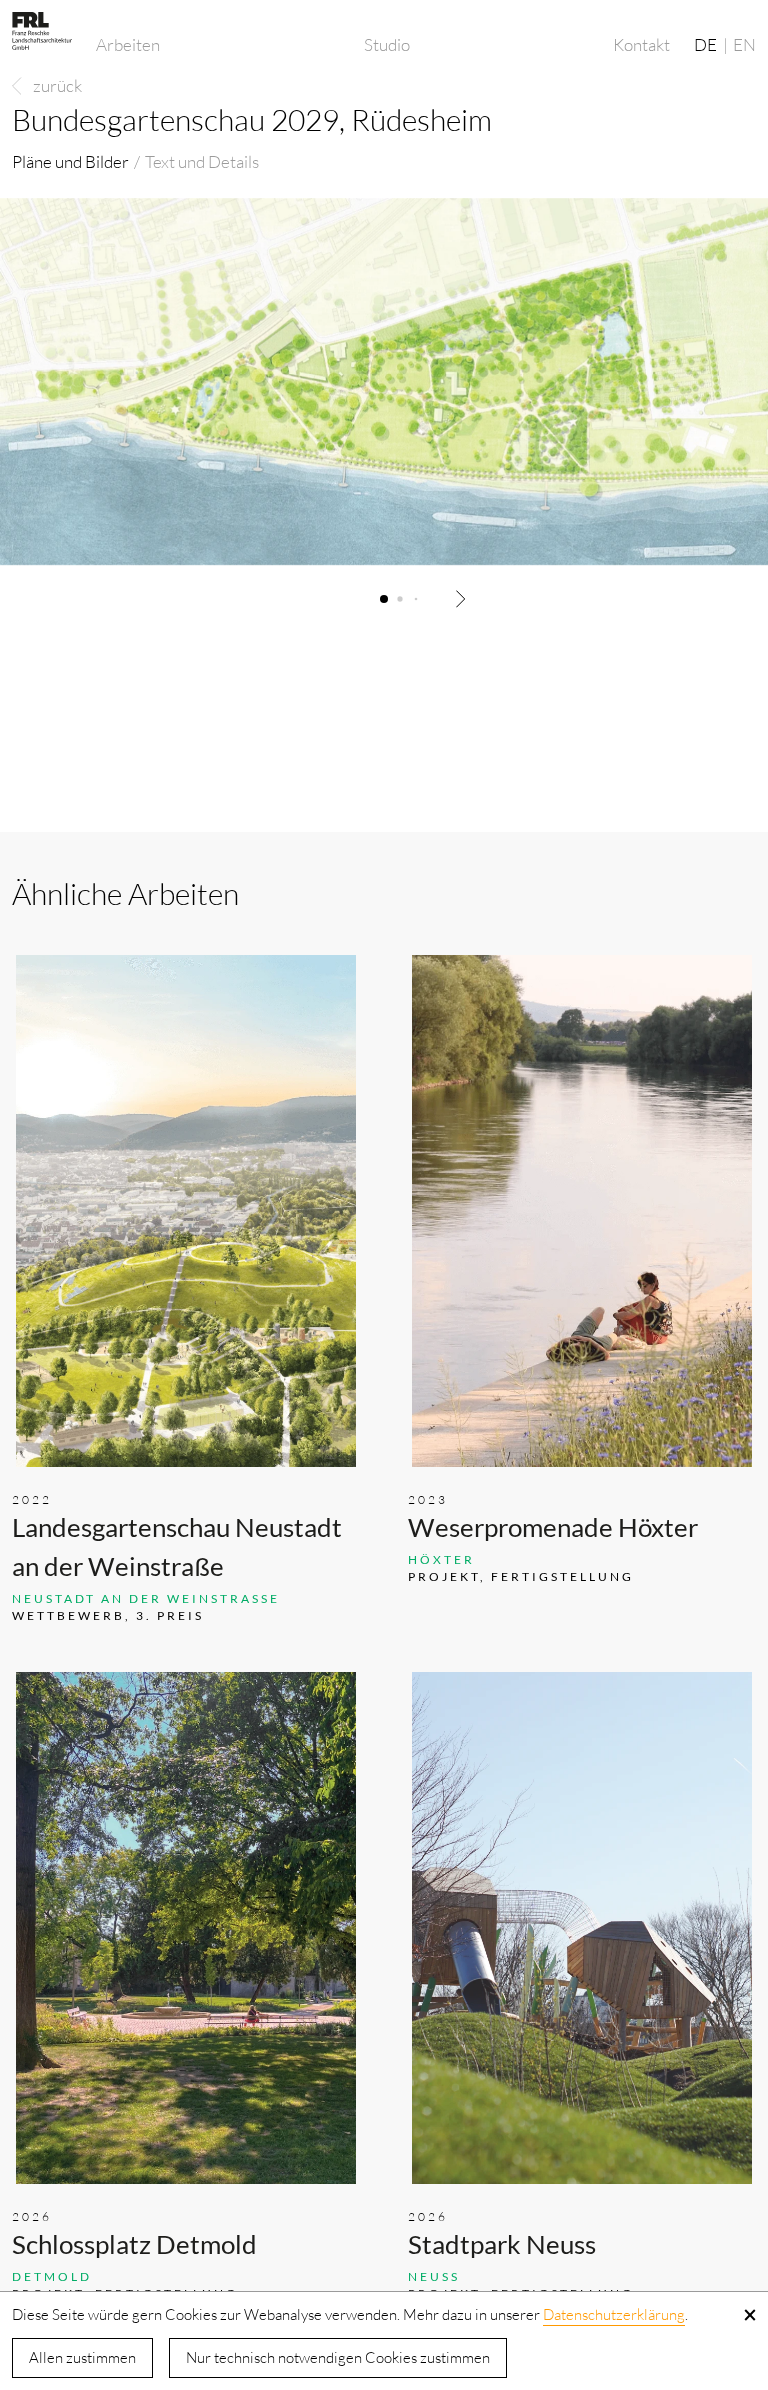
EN (744, 44)
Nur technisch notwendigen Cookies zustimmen (338, 2357)
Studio (387, 44)
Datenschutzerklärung (614, 2314)
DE (705, 44)
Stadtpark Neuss (502, 2244)
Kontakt (641, 44)
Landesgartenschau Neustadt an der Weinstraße (177, 1546)
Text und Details (202, 161)
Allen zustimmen (82, 2357)
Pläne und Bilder (70, 161)
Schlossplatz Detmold (134, 2244)
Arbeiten (128, 44)
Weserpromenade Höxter (553, 1527)
